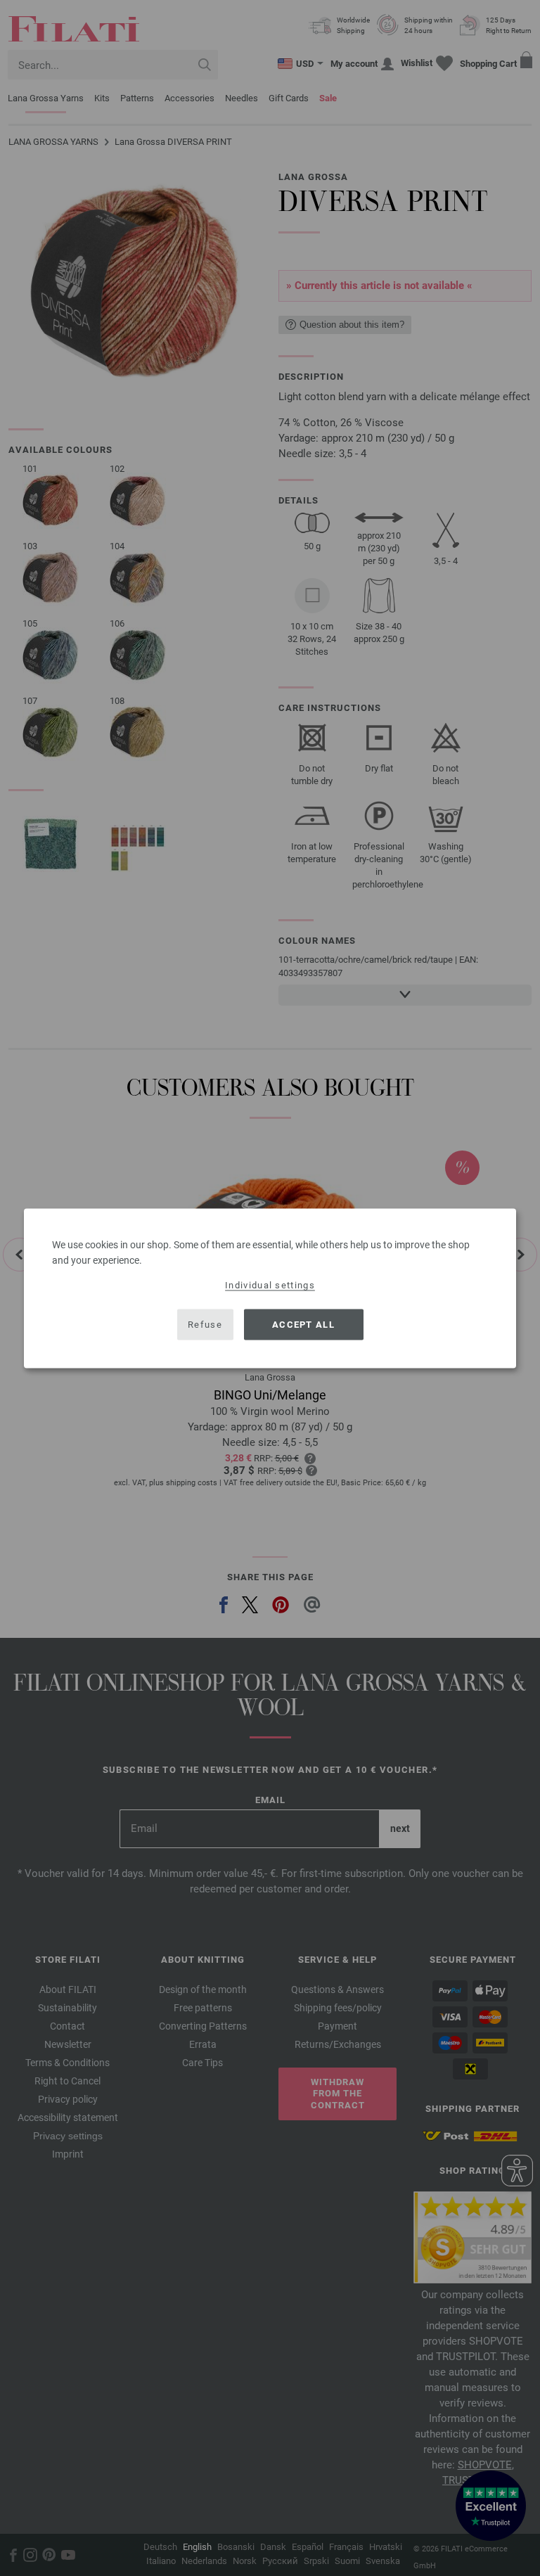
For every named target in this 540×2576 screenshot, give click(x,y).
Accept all (303, 1325)
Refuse (205, 1325)
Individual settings (270, 1284)
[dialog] (270, 1288)
